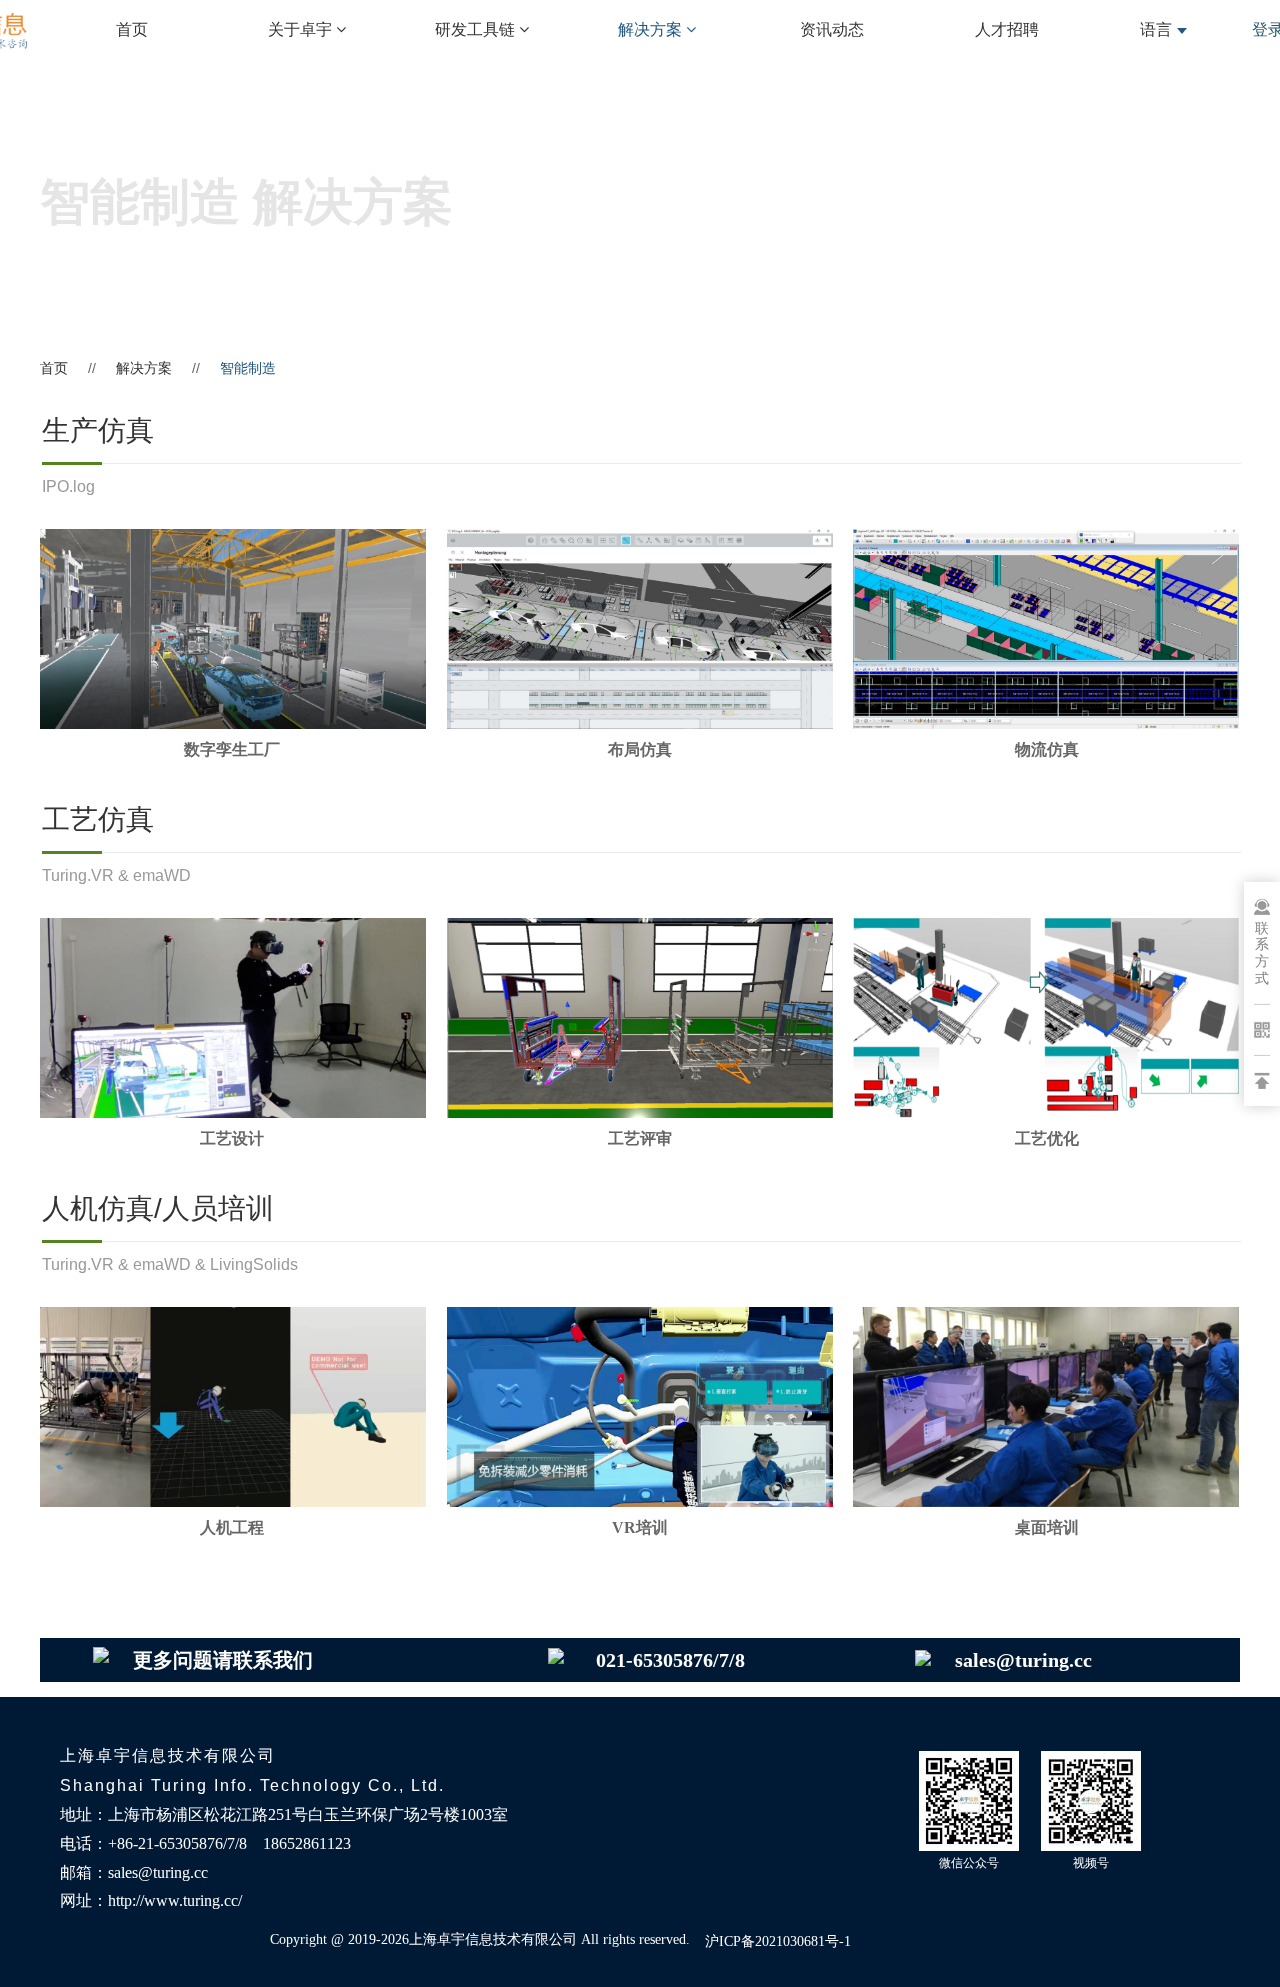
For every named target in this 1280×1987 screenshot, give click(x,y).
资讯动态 (832, 29)
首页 (132, 29)
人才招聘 (1007, 29)
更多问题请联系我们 (223, 1660)
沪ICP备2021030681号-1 (778, 1941)
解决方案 (144, 368)
